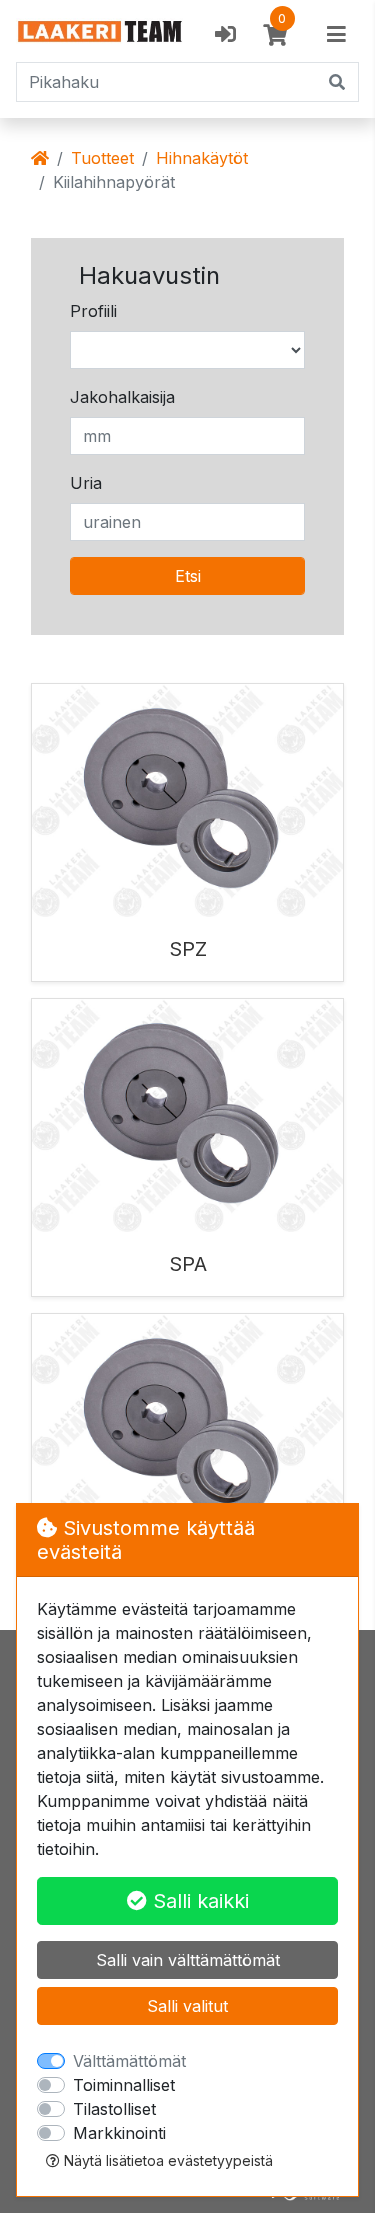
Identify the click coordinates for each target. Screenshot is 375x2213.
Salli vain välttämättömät (188, 1960)
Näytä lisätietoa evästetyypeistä (166, 2160)
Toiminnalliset (124, 2085)
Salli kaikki (198, 1901)
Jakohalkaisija (122, 397)
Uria (86, 483)
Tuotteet (102, 158)
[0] (275, 35)
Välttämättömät (129, 2061)
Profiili (93, 311)
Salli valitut (187, 2006)
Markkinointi (119, 2133)
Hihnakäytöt (202, 158)
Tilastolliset (114, 2109)
